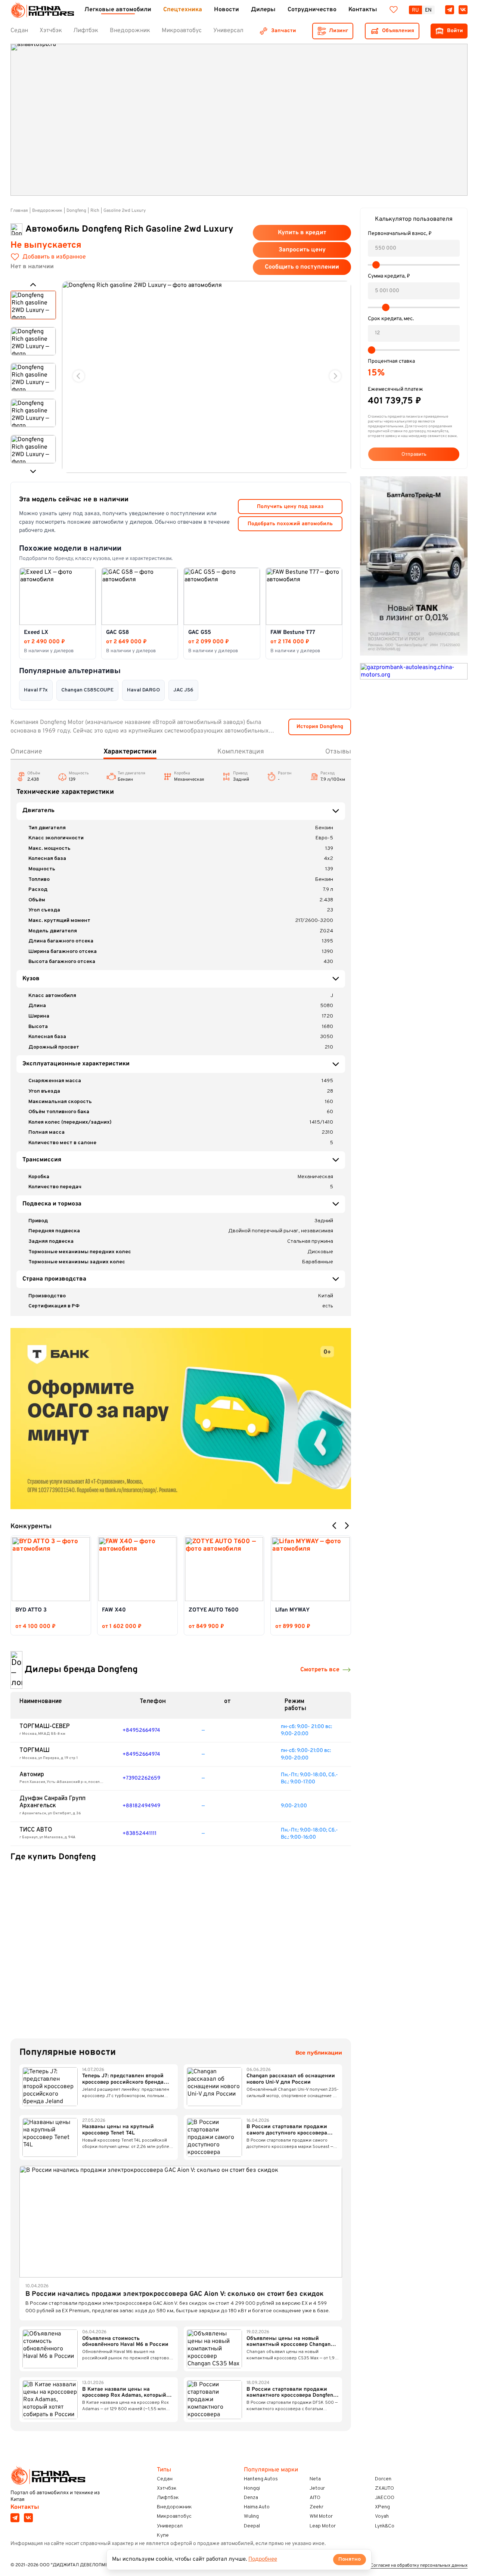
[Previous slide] (79, 376)
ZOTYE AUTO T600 (214, 1610)
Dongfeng (76, 211)
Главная (19, 211)
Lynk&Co (385, 2526)
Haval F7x (36, 690)
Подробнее (263, 2559)
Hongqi (252, 2488)
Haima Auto (257, 2507)
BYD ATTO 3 (31, 1610)
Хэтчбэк (167, 2488)
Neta (315, 2479)
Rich (95, 211)
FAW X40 (114, 1610)
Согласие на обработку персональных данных (419, 2566)
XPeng (382, 2507)
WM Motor (321, 2516)
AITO (315, 2498)
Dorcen (383, 2479)
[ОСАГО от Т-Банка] (181, 1419)
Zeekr (316, 2507)
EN (428, 10)
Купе (163, 2535)
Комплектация (241, 752)
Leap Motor (323, 2526)
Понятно (350, 2559)
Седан (165, 2479)
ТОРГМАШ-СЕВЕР (45, 1727)
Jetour (317, 2488)
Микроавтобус (174, 2516)
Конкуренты (31, 1527)
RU (415, 10)
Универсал (170, 2526)
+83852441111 (139, 1834)
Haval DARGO (143, 690)
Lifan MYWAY (292, 1610)
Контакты (25, 2507)
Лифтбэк (168, 2498)
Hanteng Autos (261, 2479)
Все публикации (319, 2053)
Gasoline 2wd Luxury (125, 211)
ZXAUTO (384, 2488)
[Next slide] (335, 376)
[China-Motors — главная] (42, 10)
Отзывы (338, 752)
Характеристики (130, 752)
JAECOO (385, 2498)
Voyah (382, 2516)
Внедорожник (47, 211)
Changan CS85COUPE (87, 690)
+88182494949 (141, 1806)
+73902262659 (141, 1778)
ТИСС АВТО (36, 1830)
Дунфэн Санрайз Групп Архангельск (52, 1802)
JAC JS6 (183, 690)
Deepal (252, 2526)
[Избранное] (394, 10)
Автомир (32, 1775)
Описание (26, 752)
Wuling (251, 2516)
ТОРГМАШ (35, 1750)
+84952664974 (141, 1730)
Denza (251, 2498)
